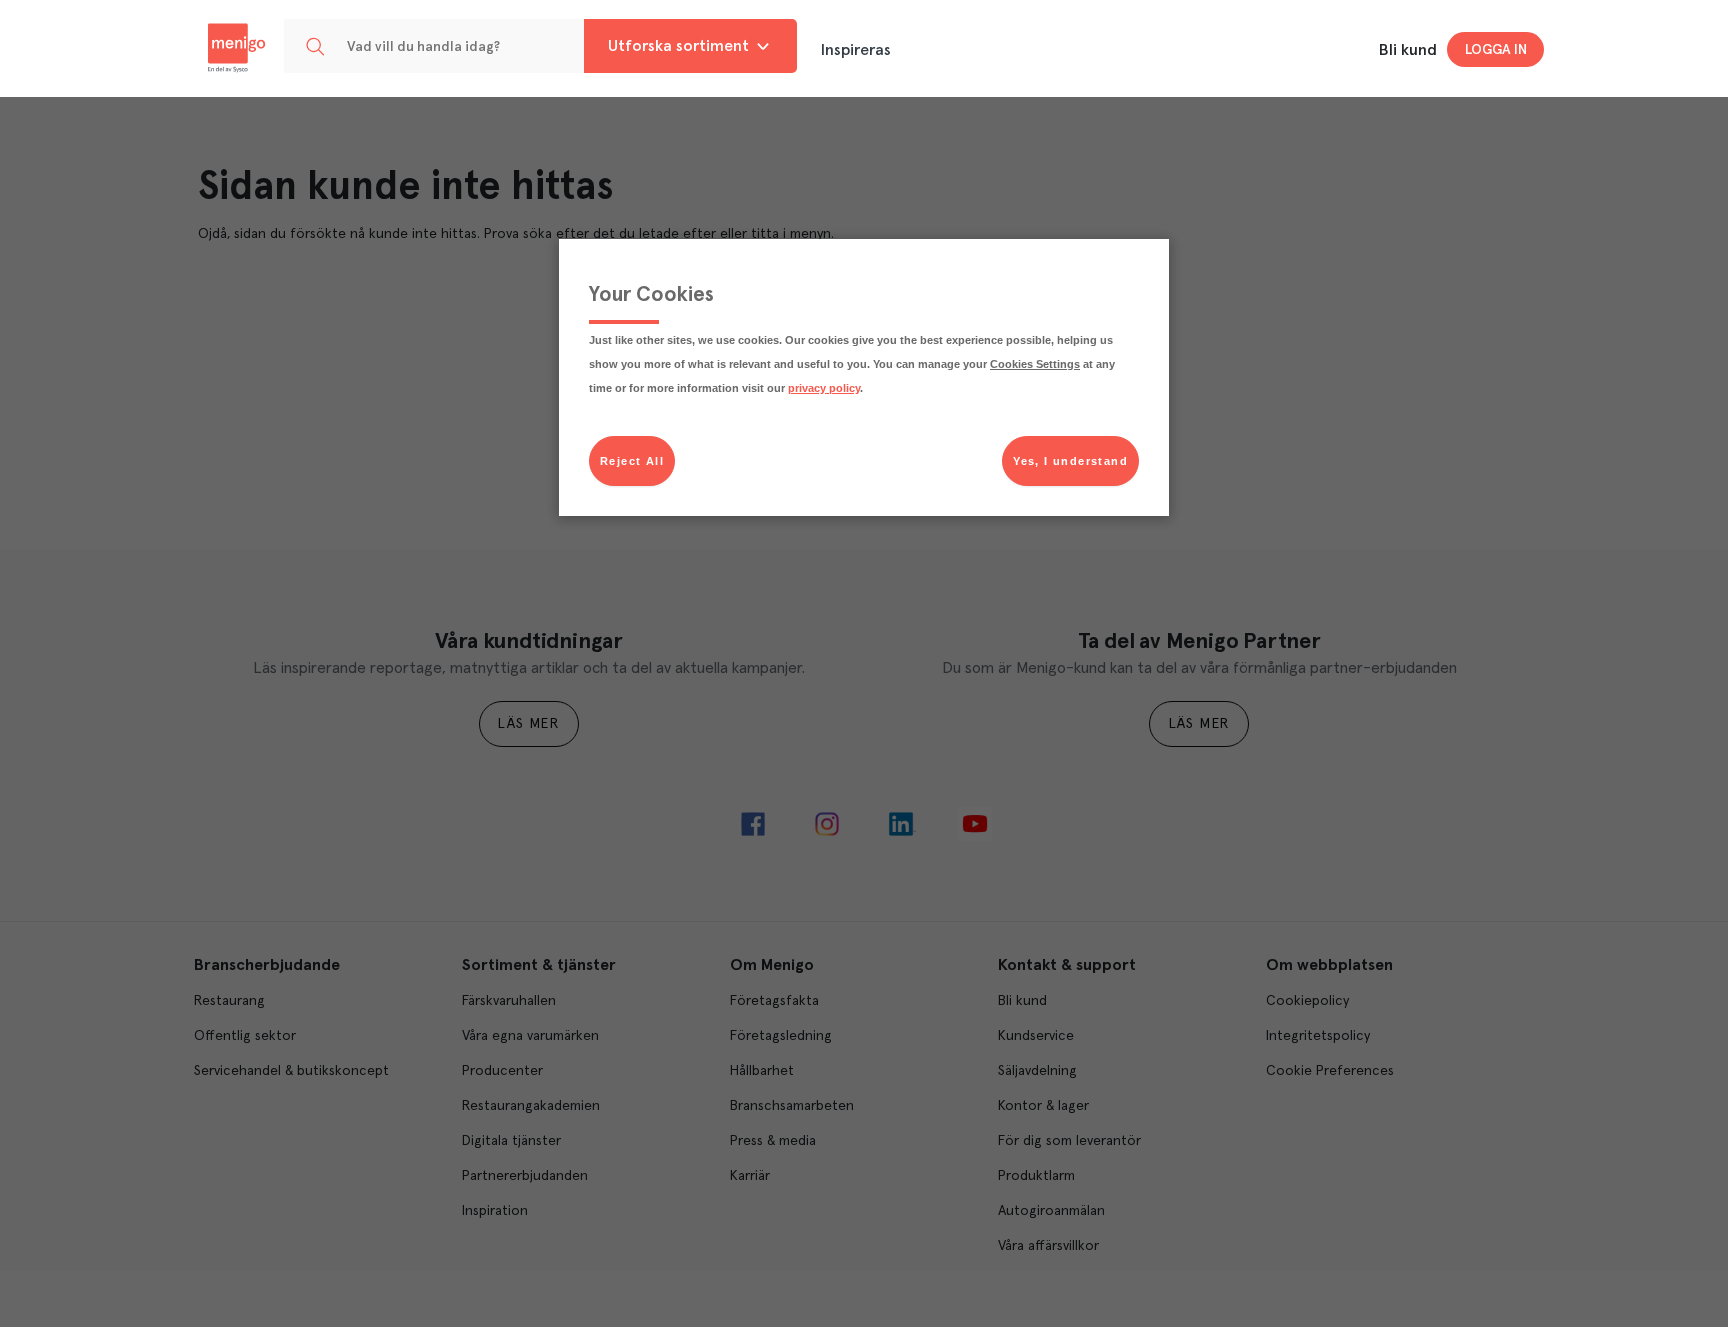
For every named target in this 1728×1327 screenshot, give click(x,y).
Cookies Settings (1035, 364)
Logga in (1496, 50)
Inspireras (856, 50)
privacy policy (824, 388)
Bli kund (1408, 50)
